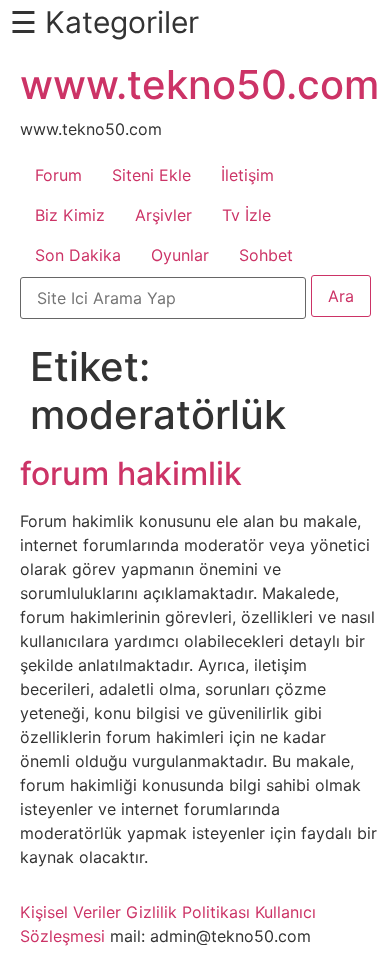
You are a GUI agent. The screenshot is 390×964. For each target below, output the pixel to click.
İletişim (247, 175)
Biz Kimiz (70, 215)
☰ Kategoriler (104, 22)
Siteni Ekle (151, 175)
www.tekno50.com (199, 84)
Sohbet (266, 255)
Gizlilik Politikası (188, 912)
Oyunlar (180, 255)
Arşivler (163, 215)
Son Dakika (78, 255)
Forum (58, 175)
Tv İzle (246, 215)
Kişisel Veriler (70, 912)
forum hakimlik (131, 473)
